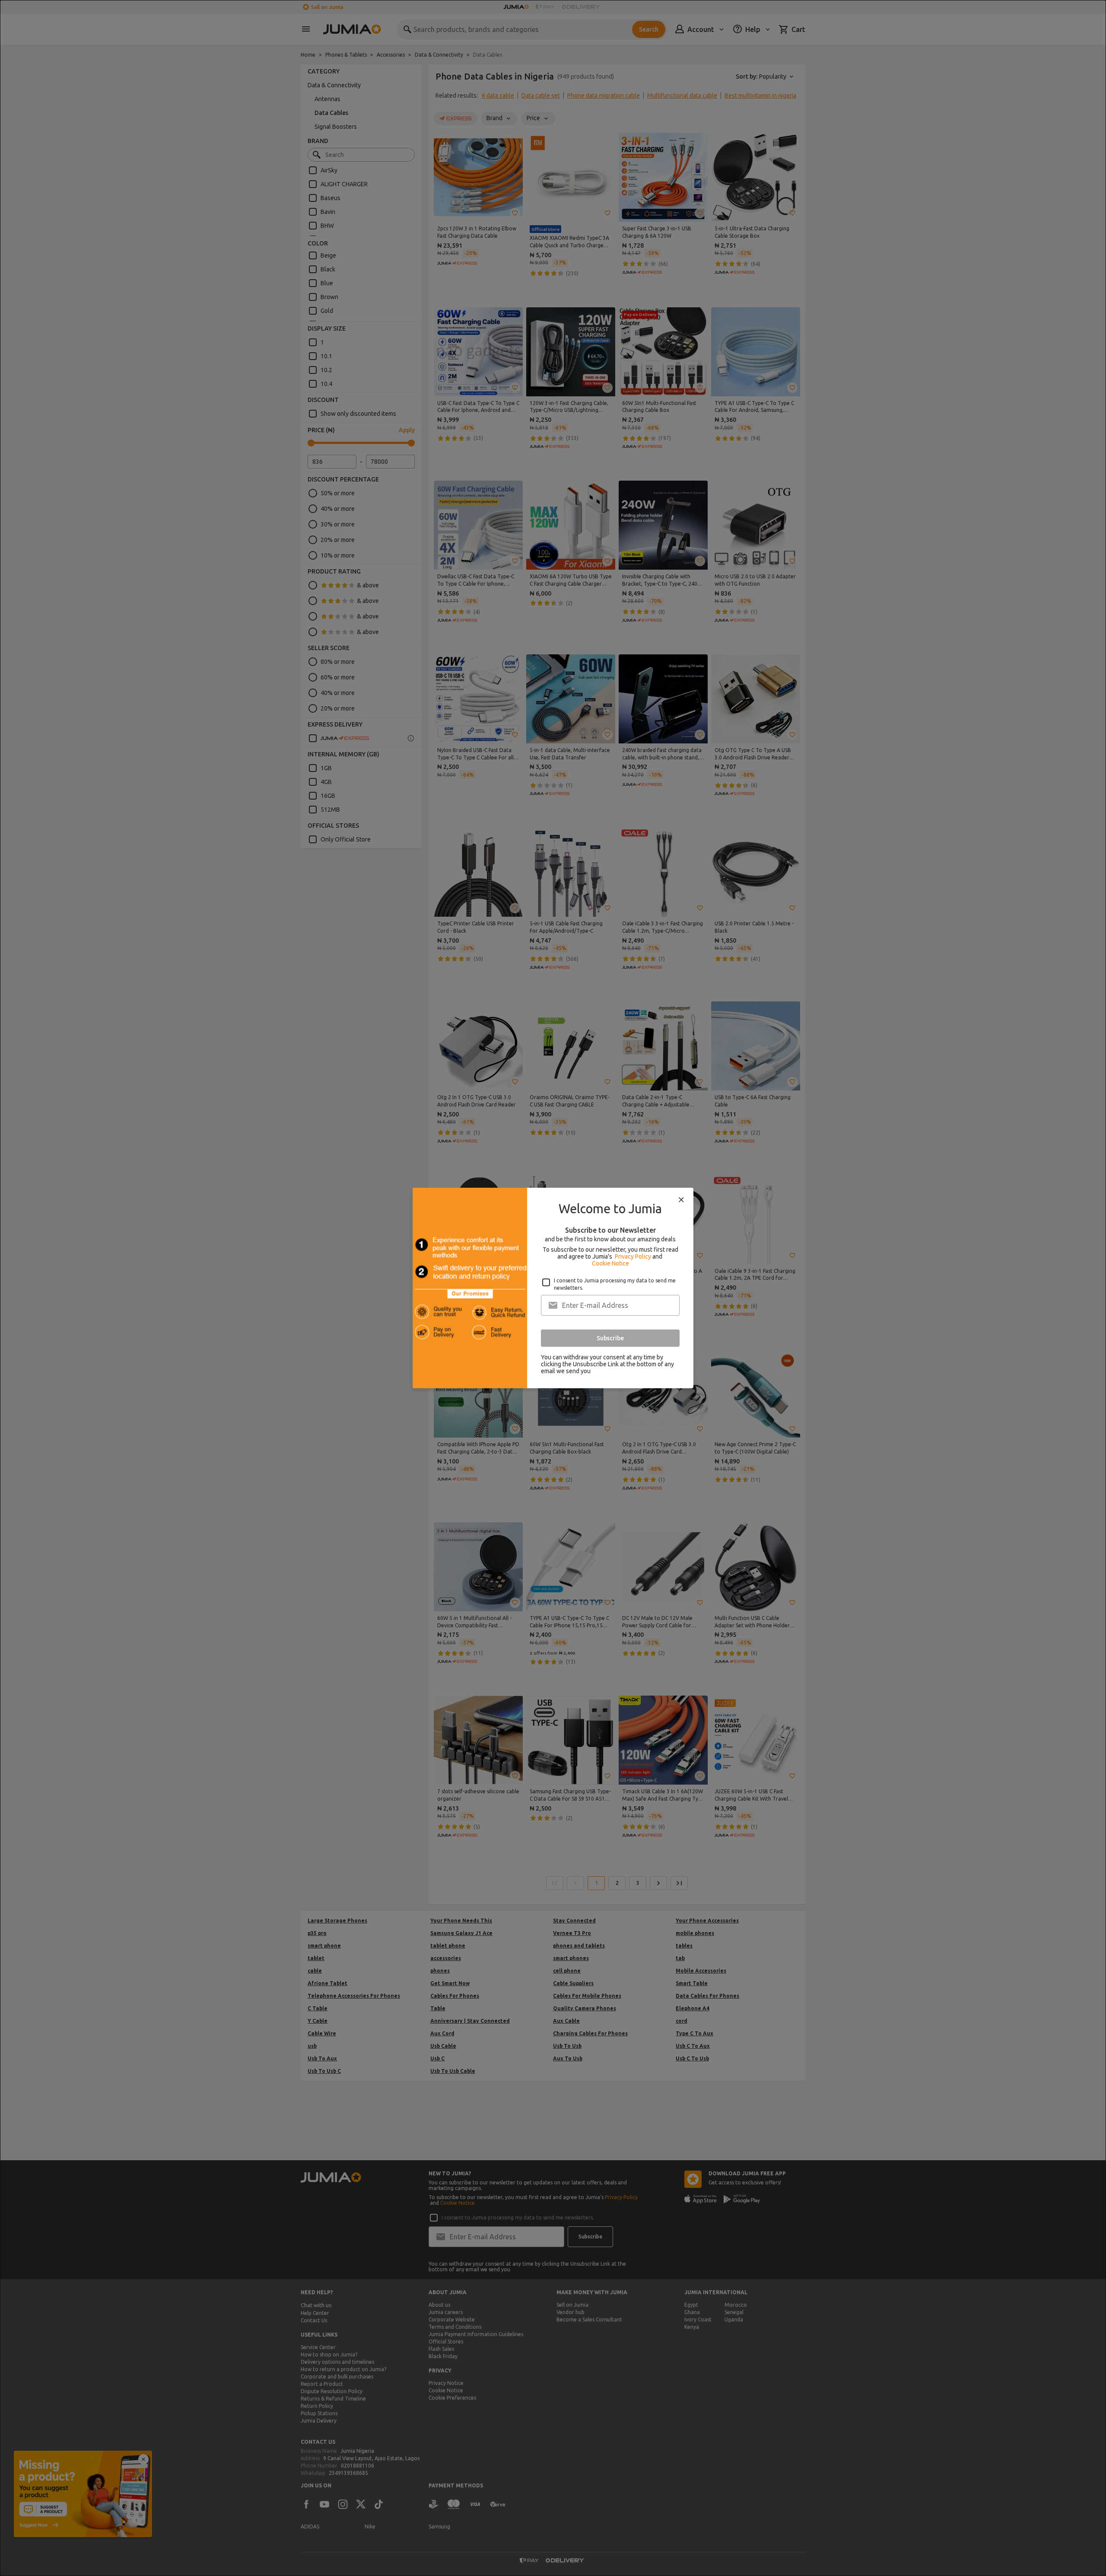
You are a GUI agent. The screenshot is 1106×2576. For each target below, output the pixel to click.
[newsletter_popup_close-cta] (681, 1200)
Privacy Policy (633, 1256)
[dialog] (553, 1288)
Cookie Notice (610, 1263)
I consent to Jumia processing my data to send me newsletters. (615, 1284)
